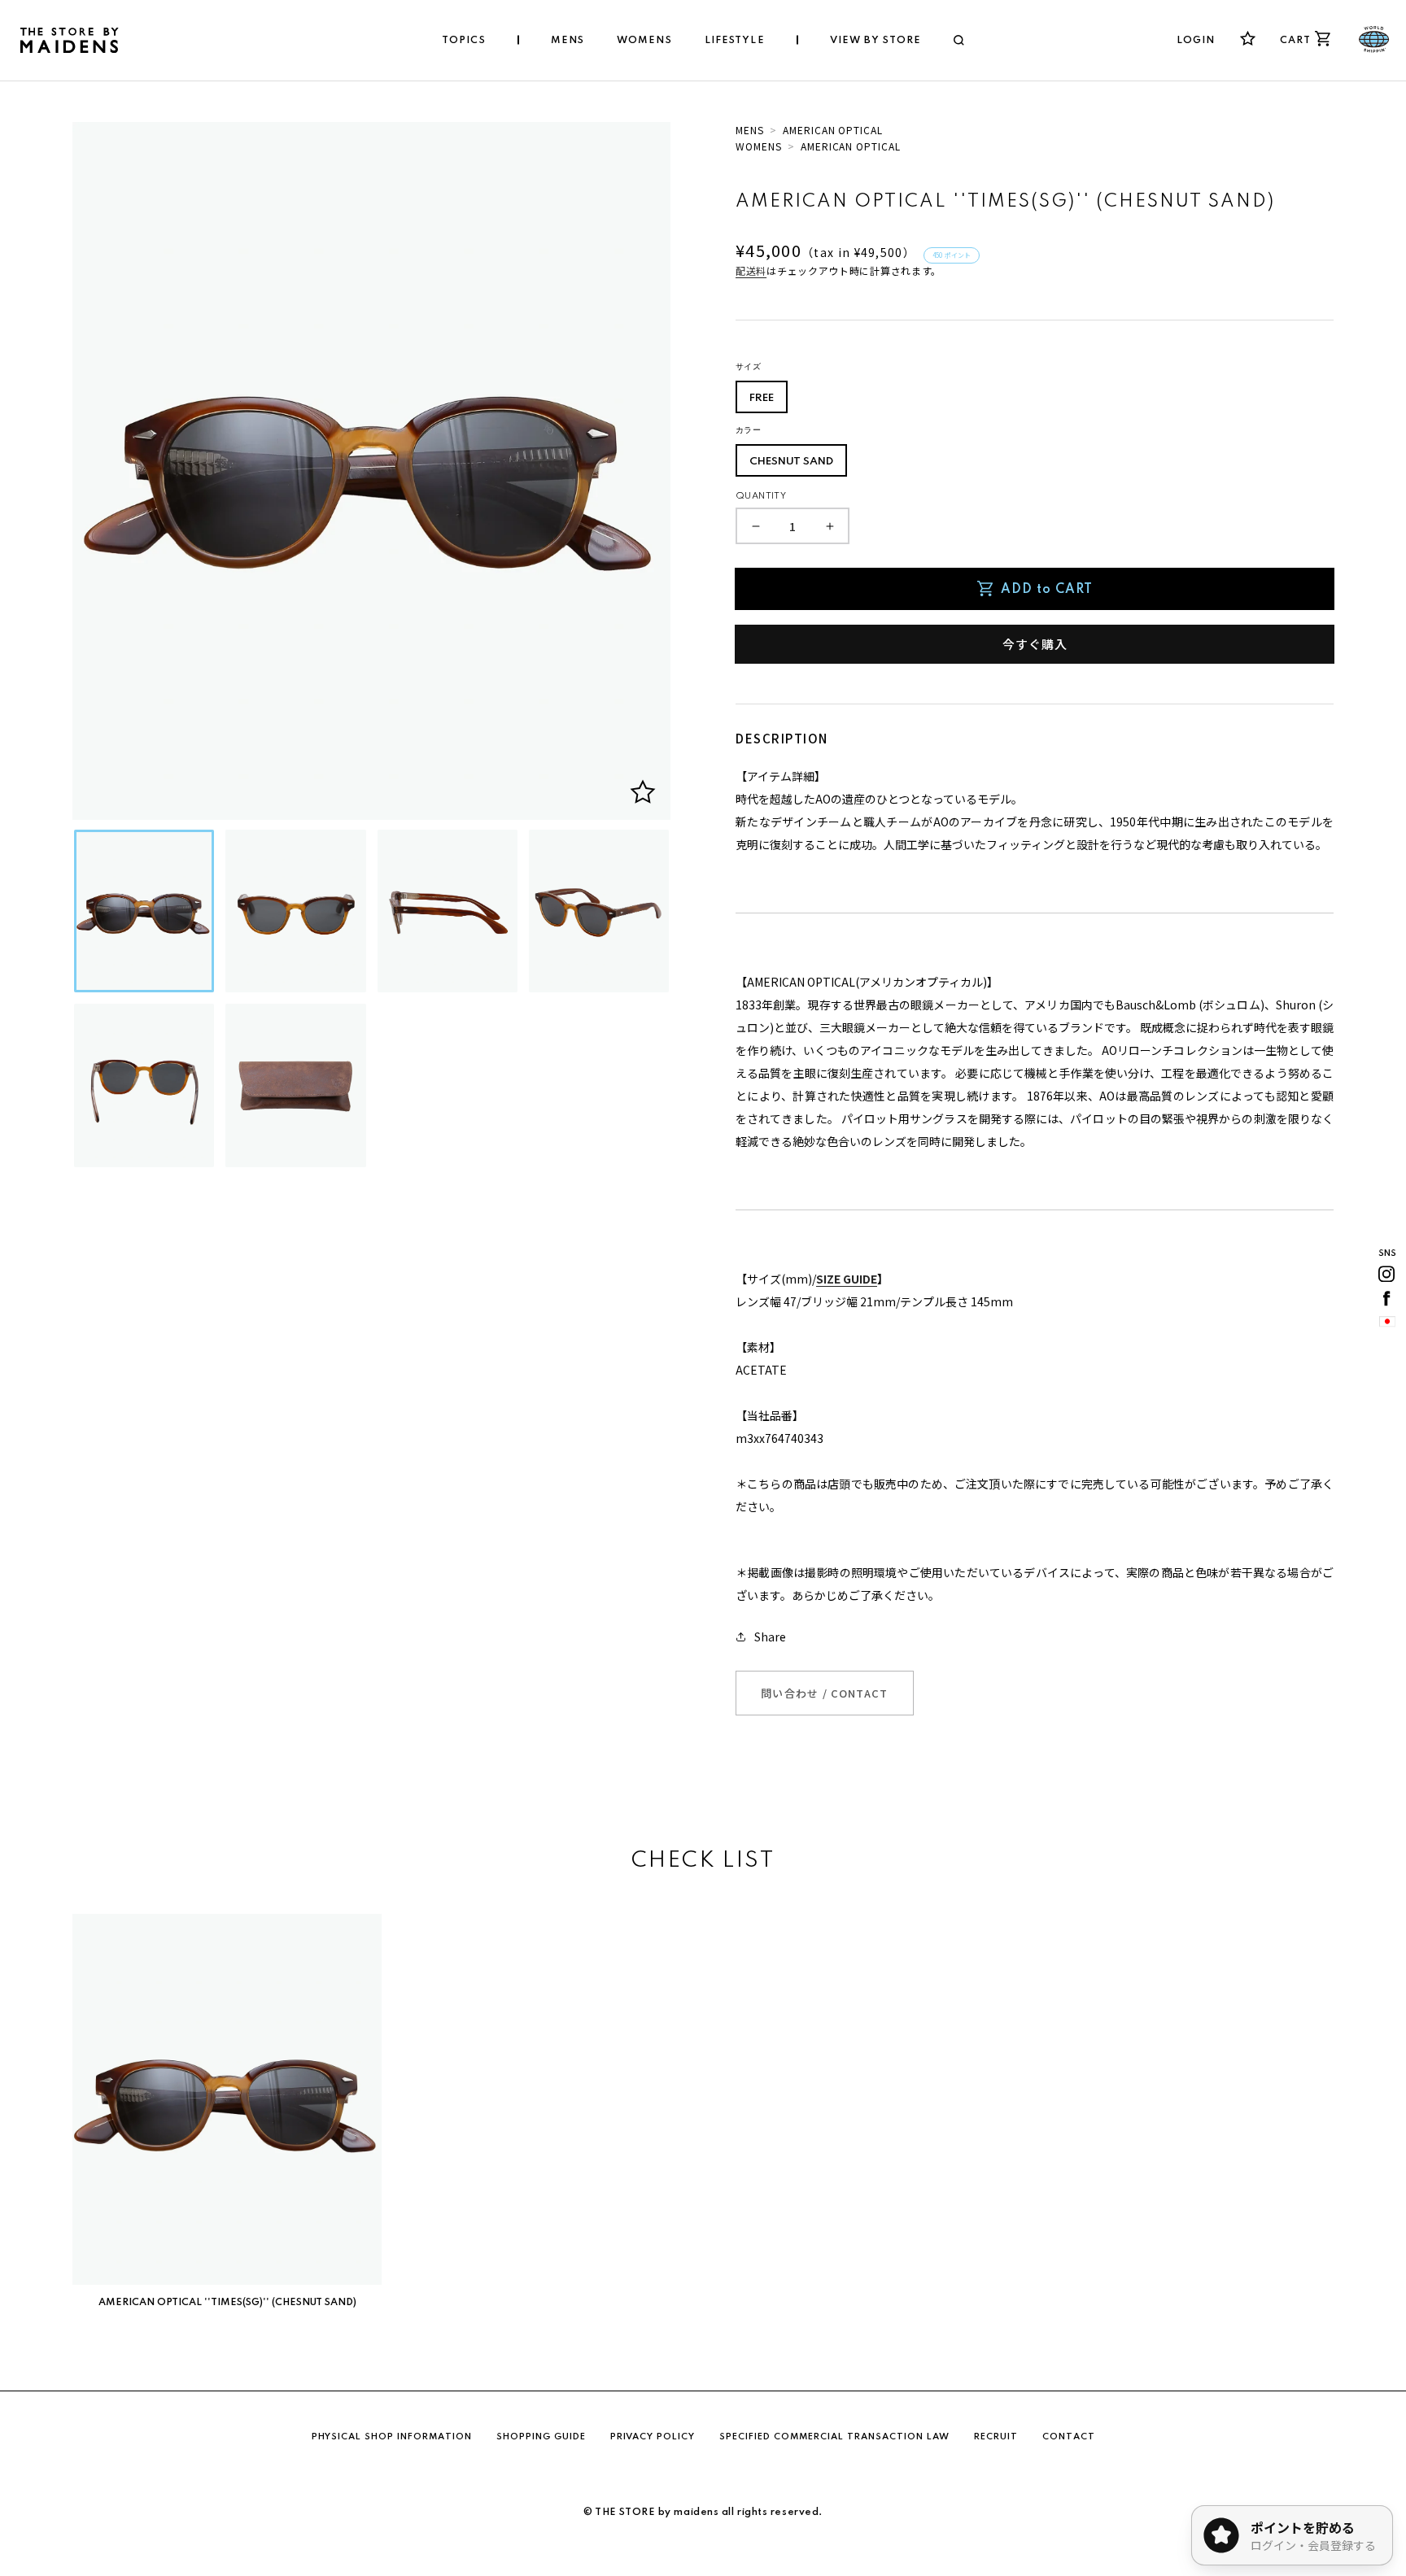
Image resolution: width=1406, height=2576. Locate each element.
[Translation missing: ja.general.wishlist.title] (1248, 39)
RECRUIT (996, 2437)
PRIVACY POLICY (653, 2437)
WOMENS (759, 146)
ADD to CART (1047, 590)
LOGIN (1196, 41)
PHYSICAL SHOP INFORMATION (392, 2437)
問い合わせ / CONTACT (825, 1693)
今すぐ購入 (1035, 644)
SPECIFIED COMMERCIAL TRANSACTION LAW (834, 2437)
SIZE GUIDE (847, 1279)
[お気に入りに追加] (643, 792)
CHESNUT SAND (791, 462)
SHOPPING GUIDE (541, 2437)
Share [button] (770, 1637)
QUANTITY (761, 496)
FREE (762, 398)
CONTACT (1069, 2437)
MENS (750, 130)
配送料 (751, 270)
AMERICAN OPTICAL (833, 130)
